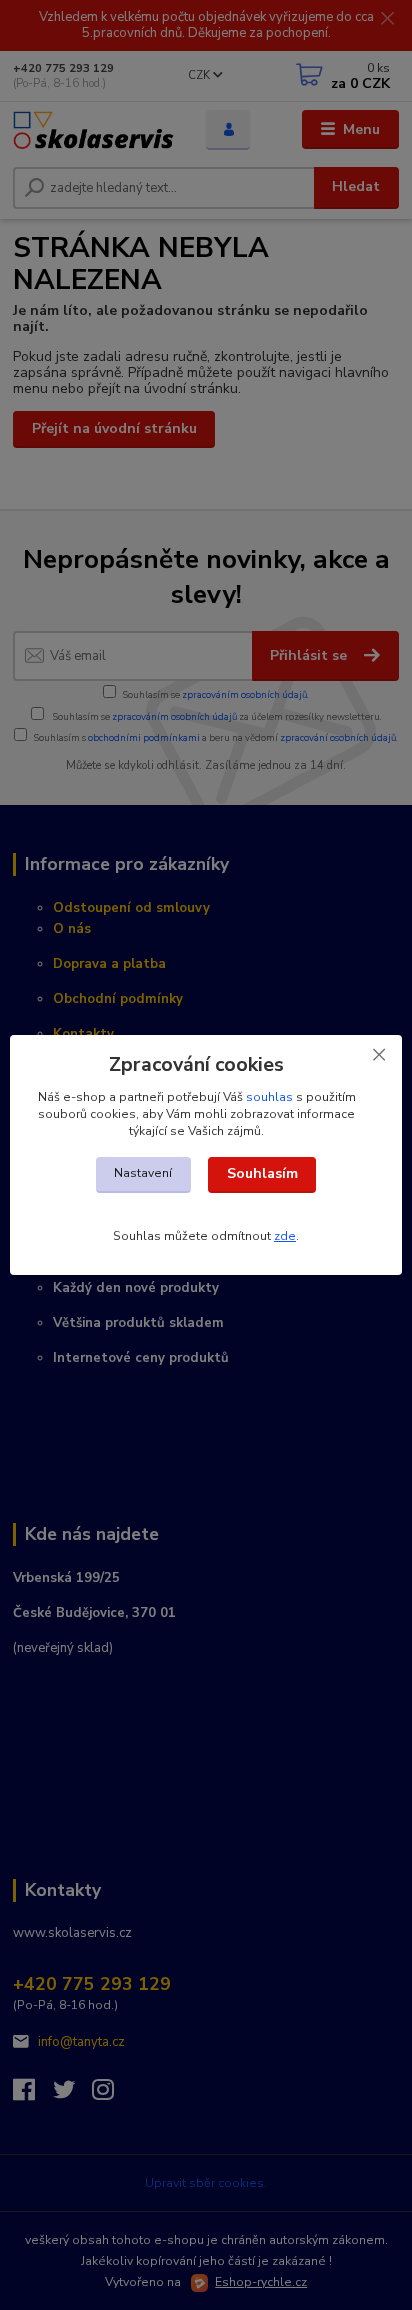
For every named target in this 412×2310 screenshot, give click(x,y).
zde (285, 1236)
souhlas (269, 1097)
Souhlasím (262, 1173)
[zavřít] (379, 1055)
